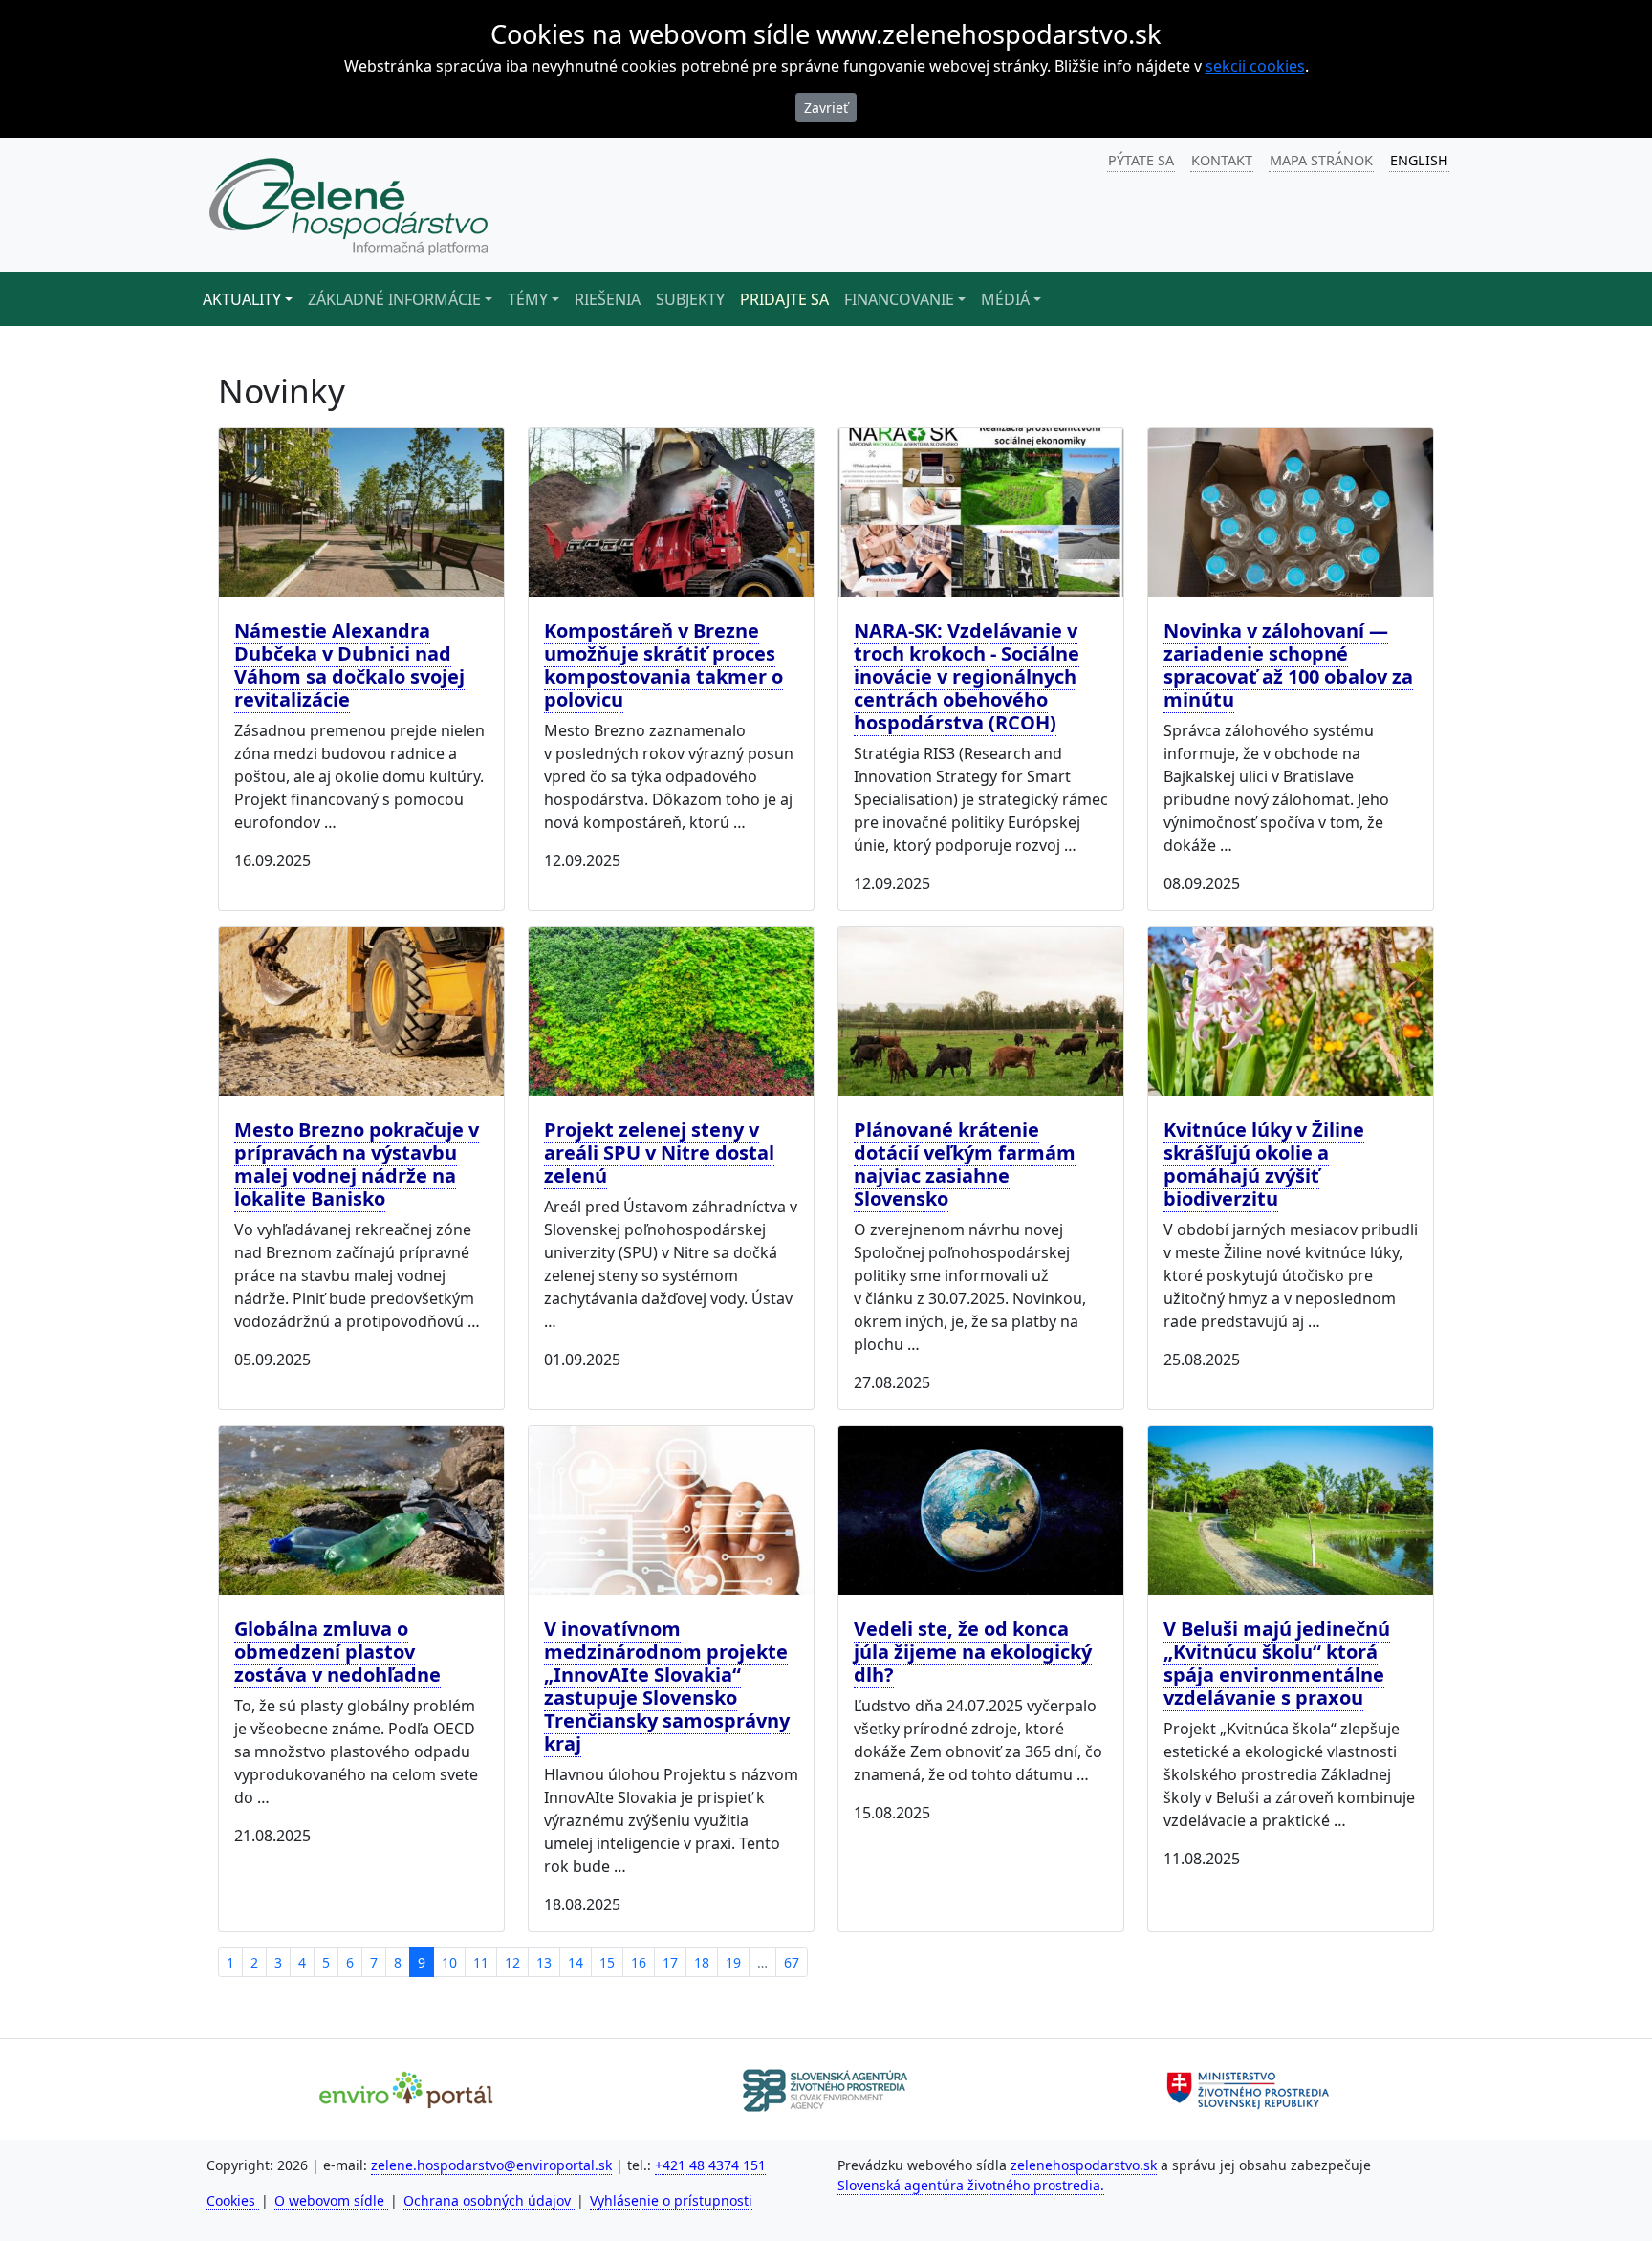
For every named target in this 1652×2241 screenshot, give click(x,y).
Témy (528, 299)
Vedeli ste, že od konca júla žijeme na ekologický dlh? (973, 1652)
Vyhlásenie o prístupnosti (671, 2200)
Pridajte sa (784, 299)
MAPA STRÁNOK (1321, 160)
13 (544, 1962)
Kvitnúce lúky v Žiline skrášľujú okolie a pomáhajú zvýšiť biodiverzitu (1264, 1164)
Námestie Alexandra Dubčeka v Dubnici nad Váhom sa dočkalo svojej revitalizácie (349, 665)
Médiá (1005, 299)
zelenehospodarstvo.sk (1084, 2165)
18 (702, 1962)
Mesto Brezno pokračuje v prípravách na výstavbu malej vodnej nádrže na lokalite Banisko (357, 1164)
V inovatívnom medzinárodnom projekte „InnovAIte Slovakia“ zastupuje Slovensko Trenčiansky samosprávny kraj (667, 1686)
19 (733, 1962)
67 (792, 1962)
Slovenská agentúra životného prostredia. (971, 2185)
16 (639, 1962)
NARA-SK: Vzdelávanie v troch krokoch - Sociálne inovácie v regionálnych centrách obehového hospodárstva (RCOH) (967, 676)
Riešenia (608, 299)
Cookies (233, 2200)
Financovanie (899, 299)
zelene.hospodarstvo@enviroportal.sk (491, 2165)
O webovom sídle (331, 2200)
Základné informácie (394, 299)
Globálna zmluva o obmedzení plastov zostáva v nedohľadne (337, 1652)
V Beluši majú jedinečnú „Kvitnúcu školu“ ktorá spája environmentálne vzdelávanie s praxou (1277, 1663)
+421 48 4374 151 (710, 2165)
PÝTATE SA (1141, 160)
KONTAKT (1222, 160)
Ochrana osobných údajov (489, 2200)
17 (670, 1962)
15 (607, 1962)
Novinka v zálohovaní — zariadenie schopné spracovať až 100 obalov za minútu (1288, 665)
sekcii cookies (1255, 66)
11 (481, 1962)
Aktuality (242, 299)
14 (576, 1962)
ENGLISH (1419, 160)
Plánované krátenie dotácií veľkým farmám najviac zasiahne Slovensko (965, 1164)
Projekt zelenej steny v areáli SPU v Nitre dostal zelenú (659, 1153)
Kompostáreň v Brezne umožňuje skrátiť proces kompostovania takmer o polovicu (663, 665)
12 (512, 1962)
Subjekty (690, 299)
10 (449, 1962)
